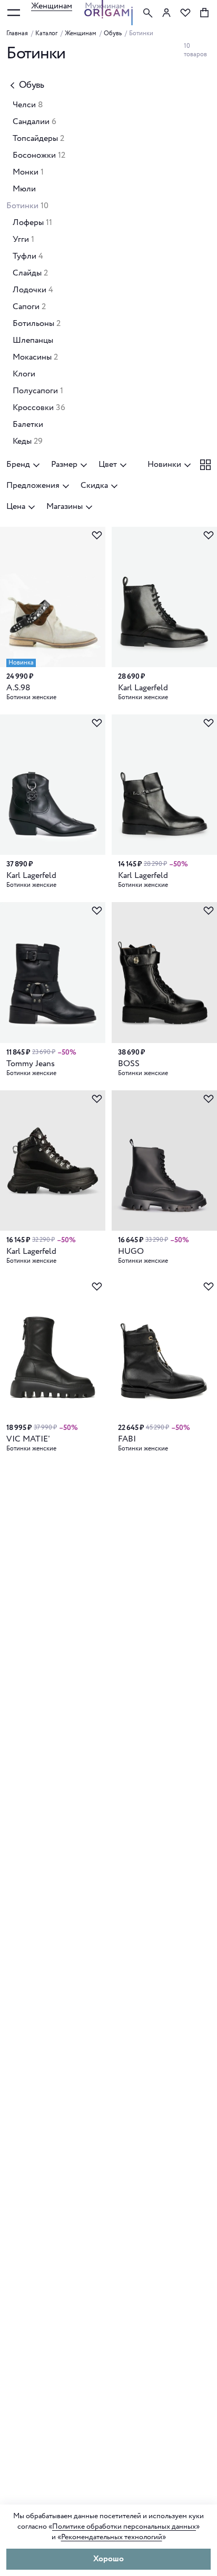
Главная (17, 34)
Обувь (113, 34)
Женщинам (52, 6)
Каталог (46, 34)
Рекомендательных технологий (112, 2537)
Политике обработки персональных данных (124, 2527)
